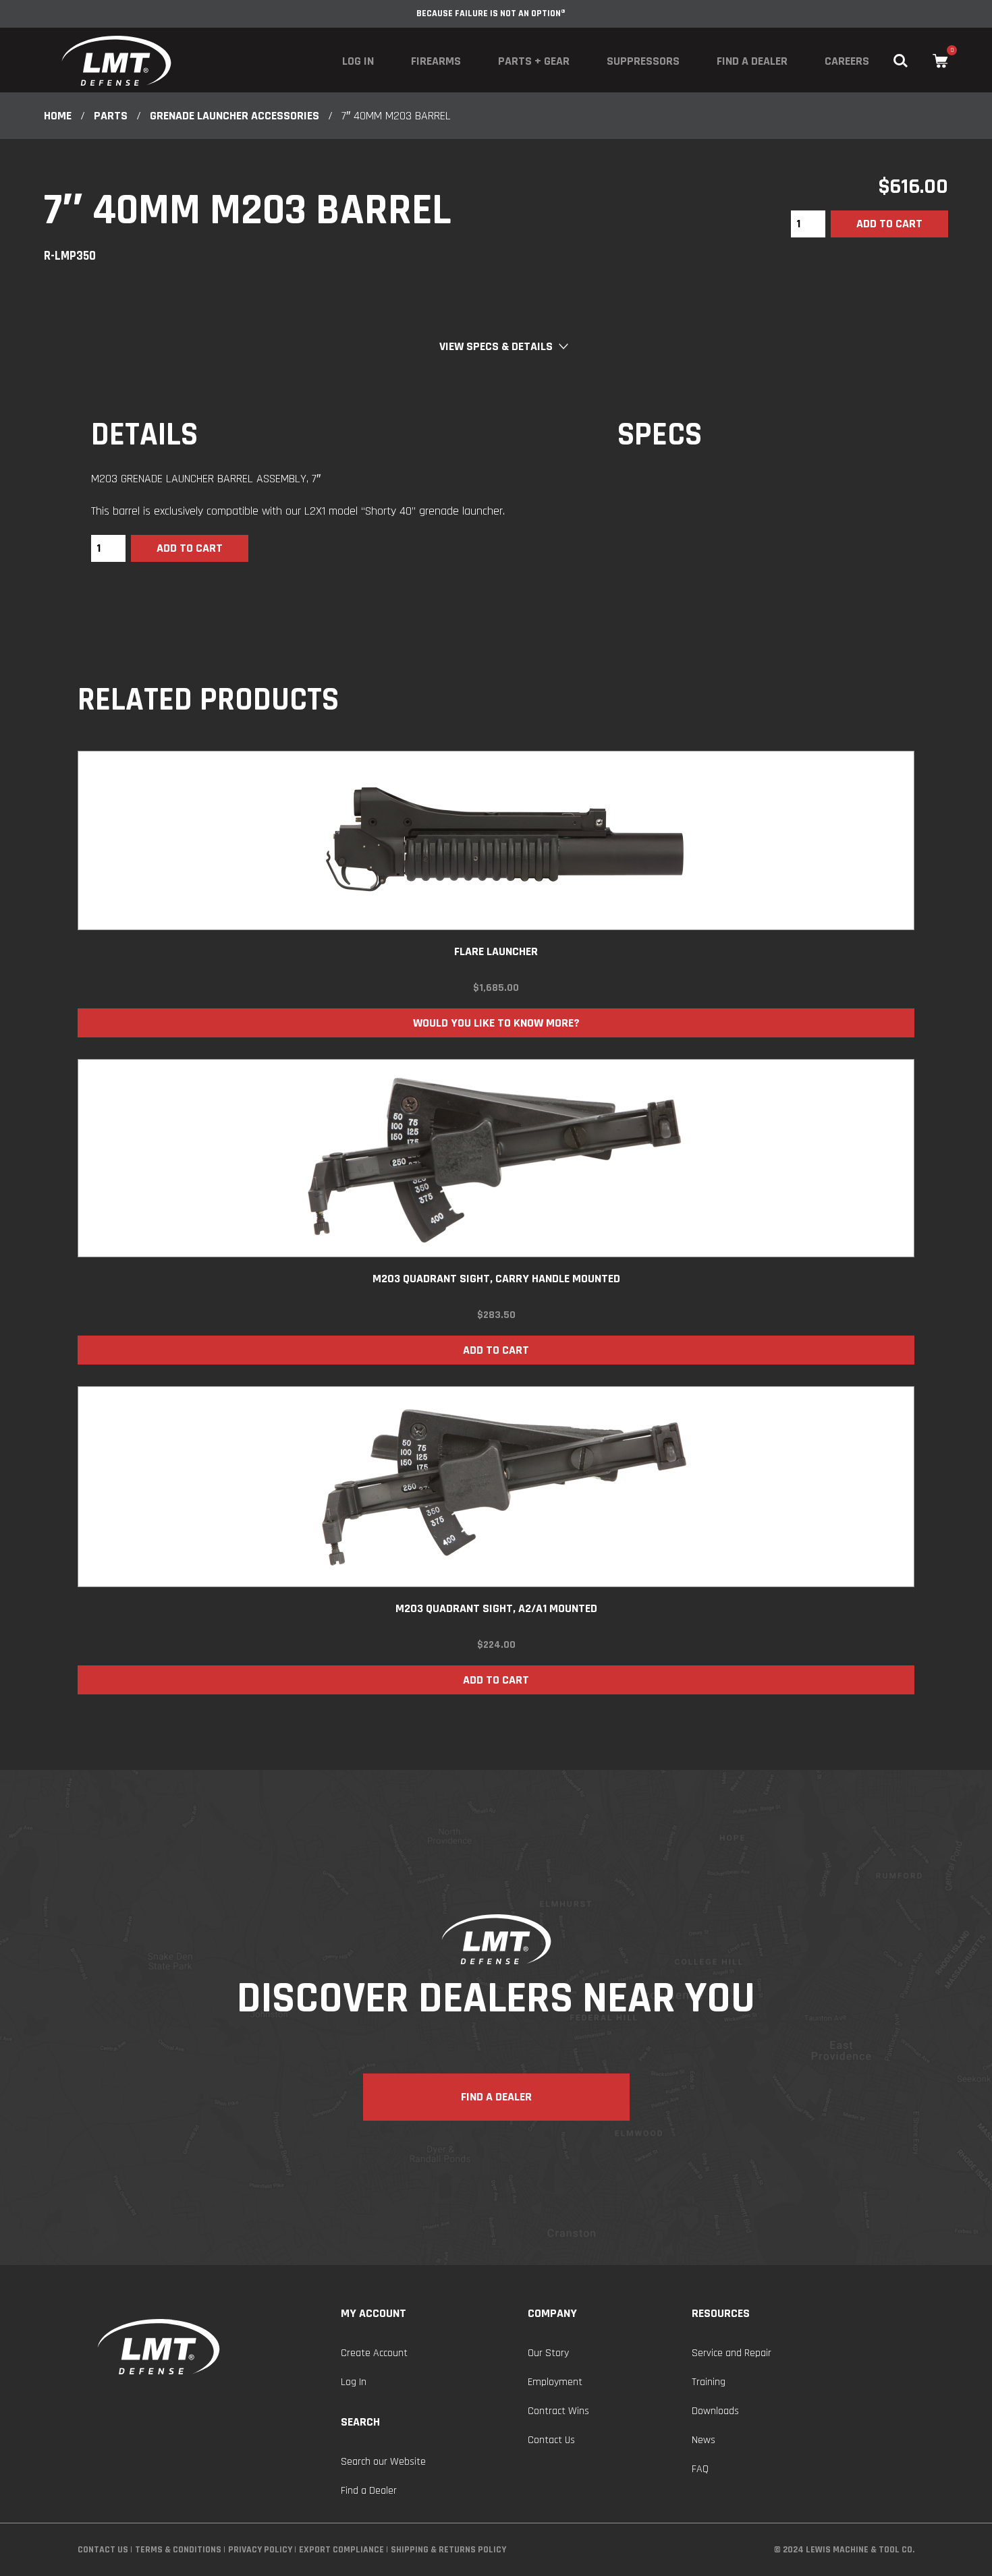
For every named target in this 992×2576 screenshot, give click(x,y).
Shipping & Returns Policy (448, 2550)
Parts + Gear (534, 61)
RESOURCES (721, 2313)
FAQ (700, 2469)
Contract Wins (558, 2411)
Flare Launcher (496, 951)
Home (58, 116)
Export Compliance (341, 2550)
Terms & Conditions (178, 2550)
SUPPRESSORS (643, 61)
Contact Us (551, 2440)
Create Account (374, 2353)
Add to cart (889, 224)
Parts (111, 116)
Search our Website (383, 2462)
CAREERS (847, 61)
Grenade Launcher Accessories (235, 116)
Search (360, 2422)
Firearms (436, 61)
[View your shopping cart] (940, 61)
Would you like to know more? (496, 1023)
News (704, 2440)
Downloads (715, 2411)
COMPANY (552, 2313)
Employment (555, 2382)
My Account (374, 2313)
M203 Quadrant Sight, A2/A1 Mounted (496, 1608)
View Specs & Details (496, 346)
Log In (358, 61)
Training (709, 2382)
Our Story (548, 2353)
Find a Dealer (752, 61)
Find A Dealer (496, 2097)
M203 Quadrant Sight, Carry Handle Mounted (496, 1279)
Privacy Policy (260, 2550)
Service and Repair (732, 2353)
